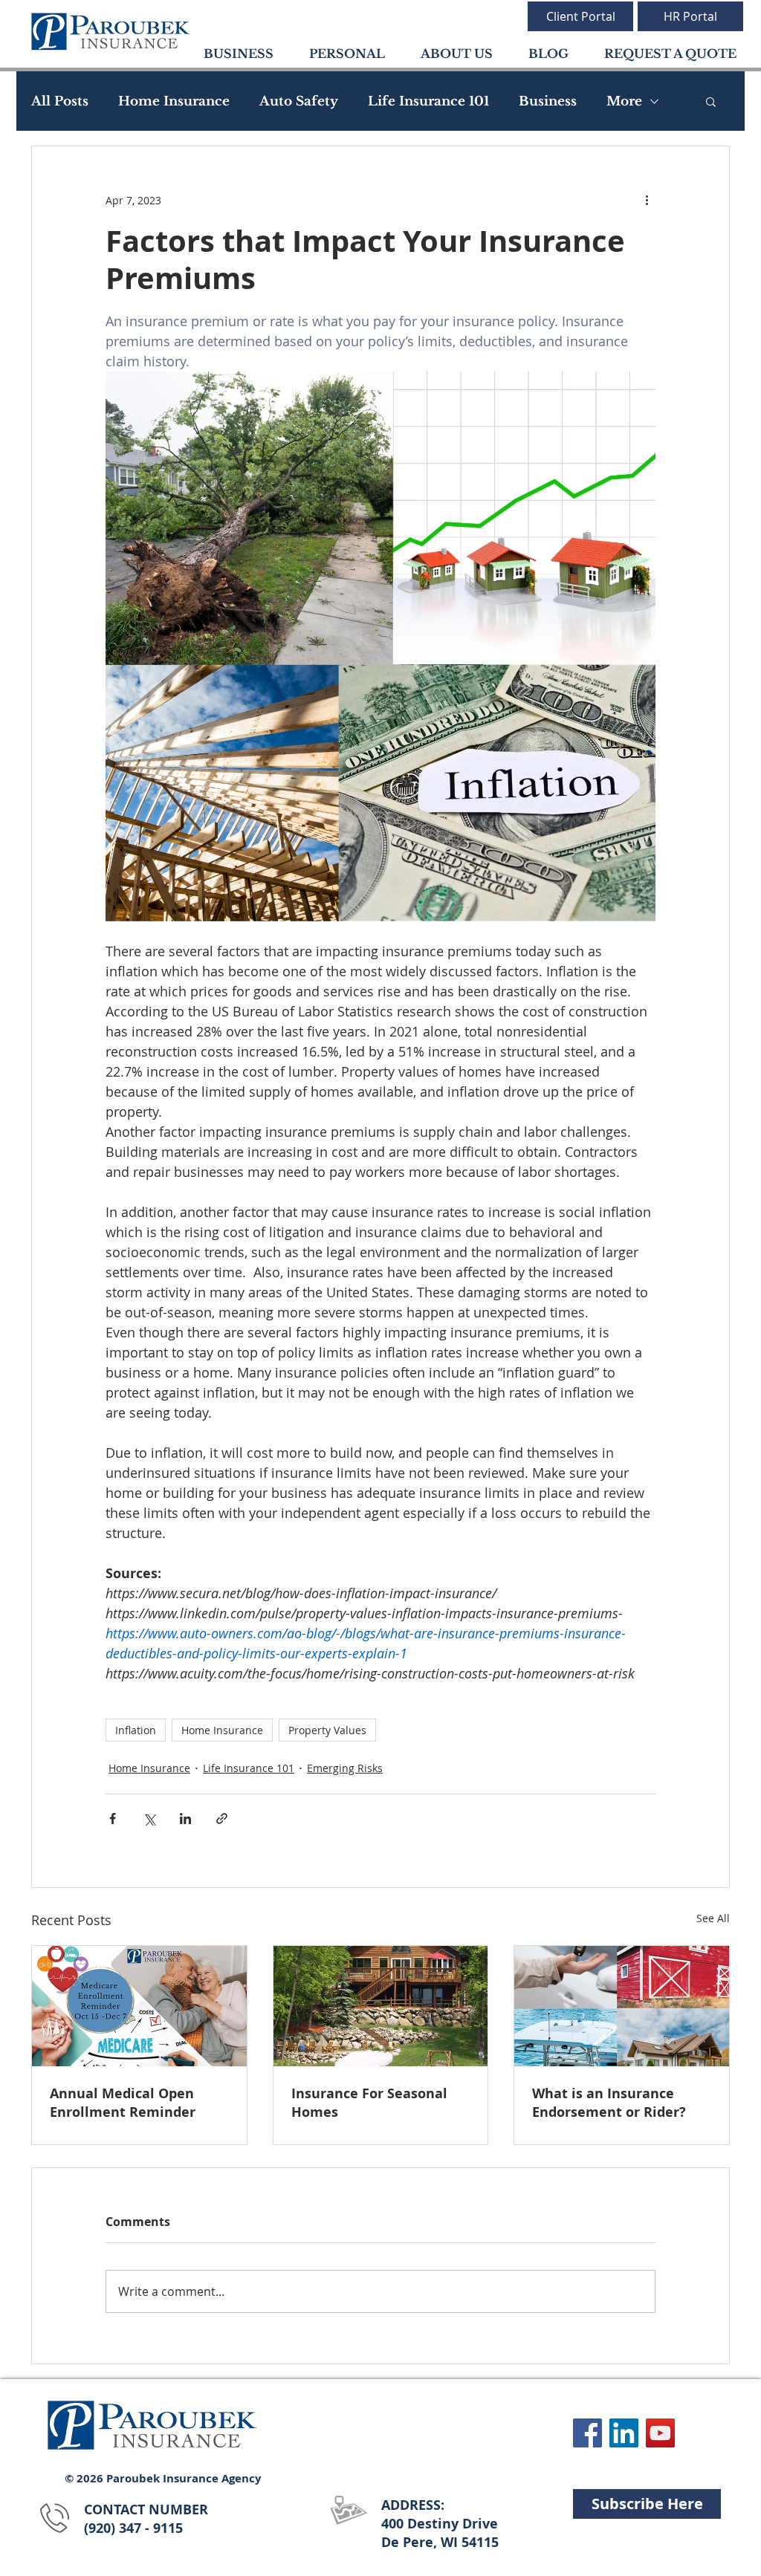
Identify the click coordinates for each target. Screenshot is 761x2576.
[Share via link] (222, 1819)
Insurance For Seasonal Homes (369, 2103)
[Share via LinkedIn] (185, 1819)
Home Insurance (174, 101)
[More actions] (647, 200)
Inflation (136, 1730)
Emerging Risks (345, 1768)
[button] (711, 101)
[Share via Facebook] (113, 1819)
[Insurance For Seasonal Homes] (381, 2006)
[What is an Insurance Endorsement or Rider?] (622, 2006)
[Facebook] (587, 2433)
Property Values (327, 1730)
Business (548, 101)
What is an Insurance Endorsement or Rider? (609, 2103)
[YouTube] (660, 2433)
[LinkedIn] (624, 2433)
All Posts (60, 101)
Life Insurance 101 (428, 101)
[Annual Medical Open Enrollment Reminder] (139, 2006)
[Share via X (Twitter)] (149, 1819)
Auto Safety (299, 101)
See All (713, 1918)
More (624, 101)
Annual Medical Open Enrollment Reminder (123, 2103)
